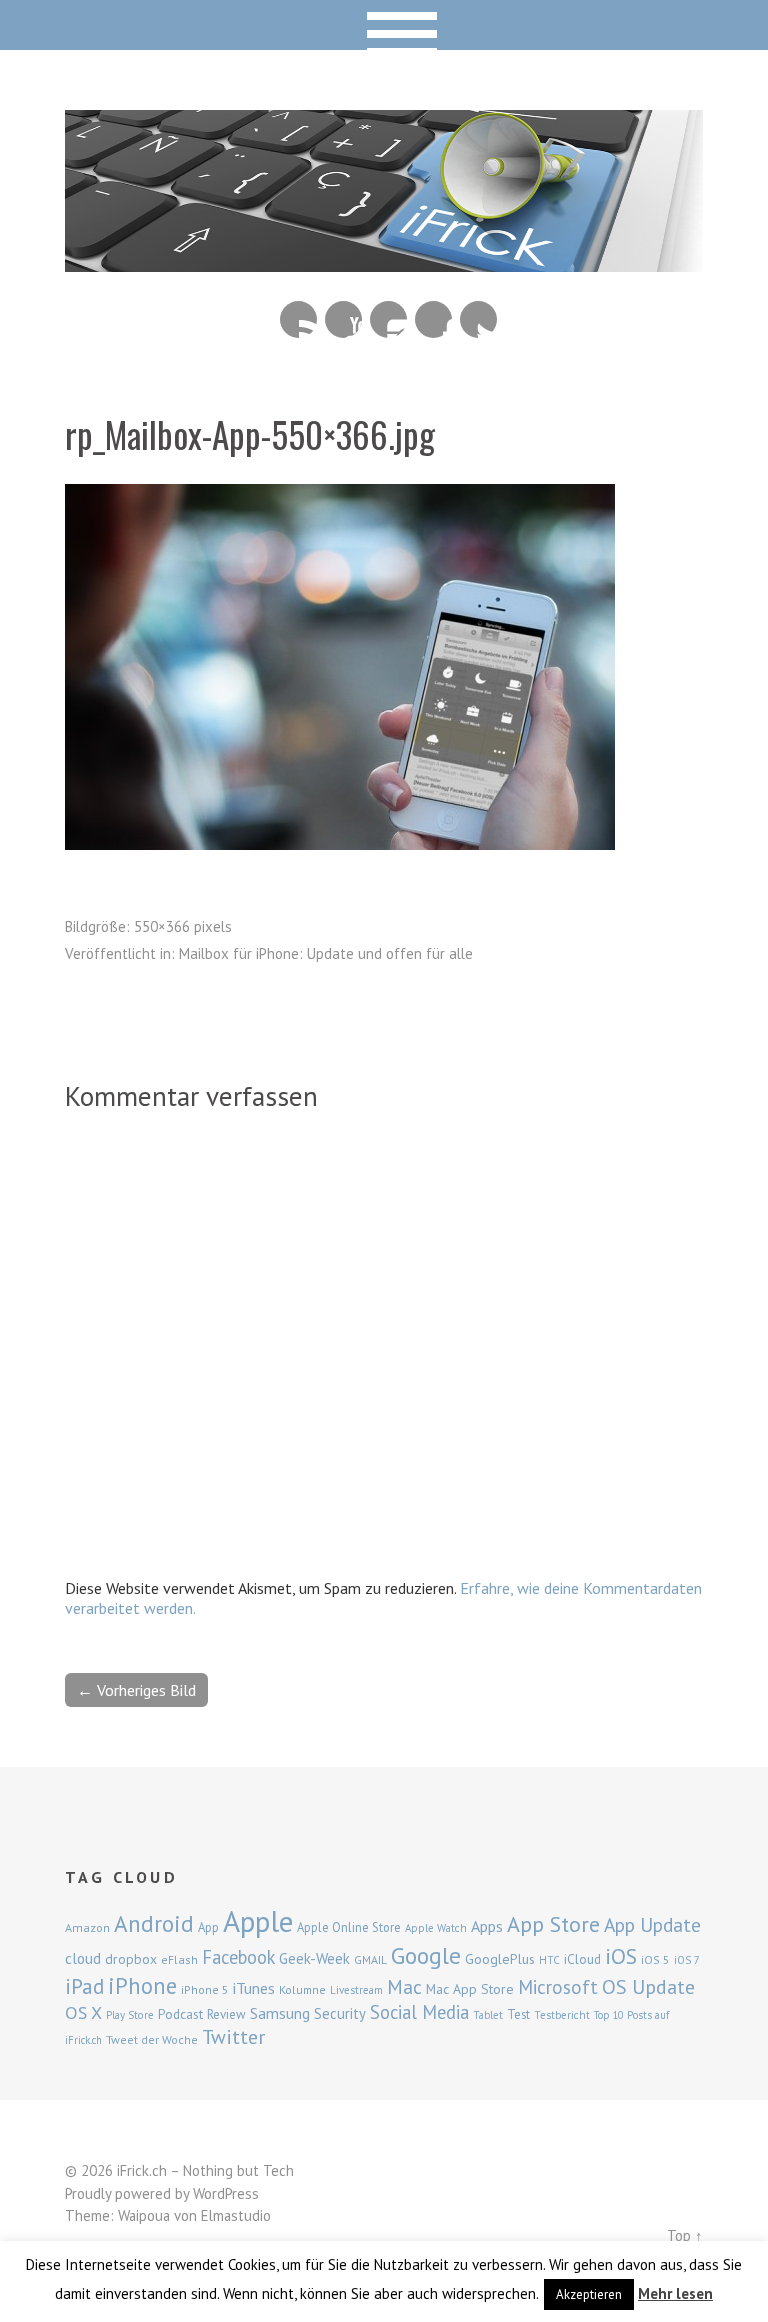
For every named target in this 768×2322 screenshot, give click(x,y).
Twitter (478, 319)
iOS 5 (655, 1959)
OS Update (648, 1987)
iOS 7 (687, 1960)
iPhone (142, 1985)
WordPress (226, 2193)
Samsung (280, 2013)
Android (154, 1923)
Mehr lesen (675, 2293)
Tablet (488, 2015)
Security (340, 2013)
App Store (553, 1924)
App (208, 1927)
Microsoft (558, 1987)
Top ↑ (685, 2235)
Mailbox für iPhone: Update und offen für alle (326, 953)
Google (426, 1955)
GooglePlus (500, 1959)
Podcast (180, 2014)
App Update (652, 1924)
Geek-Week (314, 1958)
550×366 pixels (183, 926)
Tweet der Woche (152, 2039)
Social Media (419, 2012)
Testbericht (562, 2015)
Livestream (356, 1990)
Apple (258, 1921)
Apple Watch (436, 1928)
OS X (83, 2012)
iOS (621, 1956)
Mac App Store (470, 1989)
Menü (384, 25)
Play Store (130, 2015)
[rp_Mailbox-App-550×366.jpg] (340, 844)
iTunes (254, 1988)
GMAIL (370, 1959)
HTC (549, 1960)
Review (226, 2014)
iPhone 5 (205, 1989)
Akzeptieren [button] (589, 2294)
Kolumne (302, 1989)
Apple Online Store (349, 1927)
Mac (404, 1986)
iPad (84, 1986)
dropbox (131, 1959)
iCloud (582, 1959)
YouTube (343, 319)
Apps (487, 1926)
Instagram (388, 319)
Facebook (433, 319)
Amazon (87, 1927)
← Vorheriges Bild (136, 1690)
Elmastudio (236, 2215)
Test (518, 2014)
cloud (83, 1958)
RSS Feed (298, 319)
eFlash (179, 1959)
